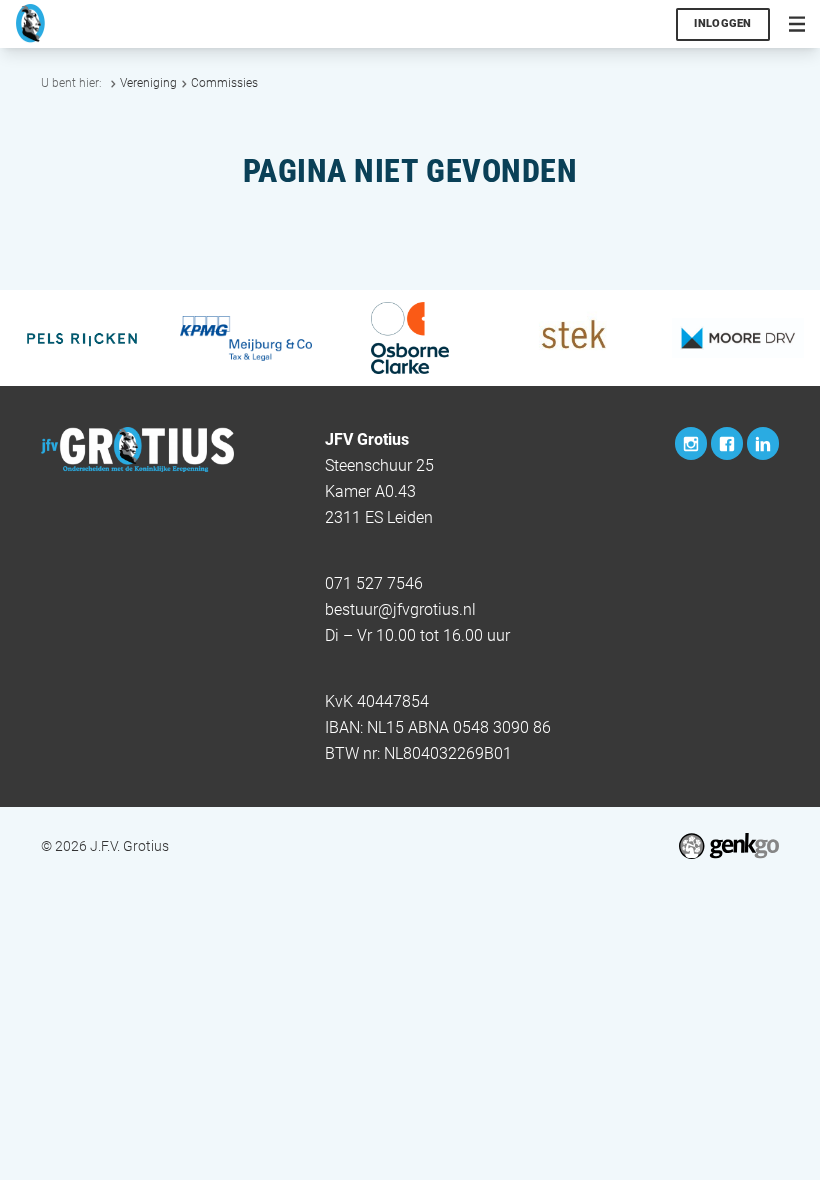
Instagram (691, 443)
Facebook (727, 443)
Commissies (224, 83)
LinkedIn (763, 443)
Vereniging (148, 83)
